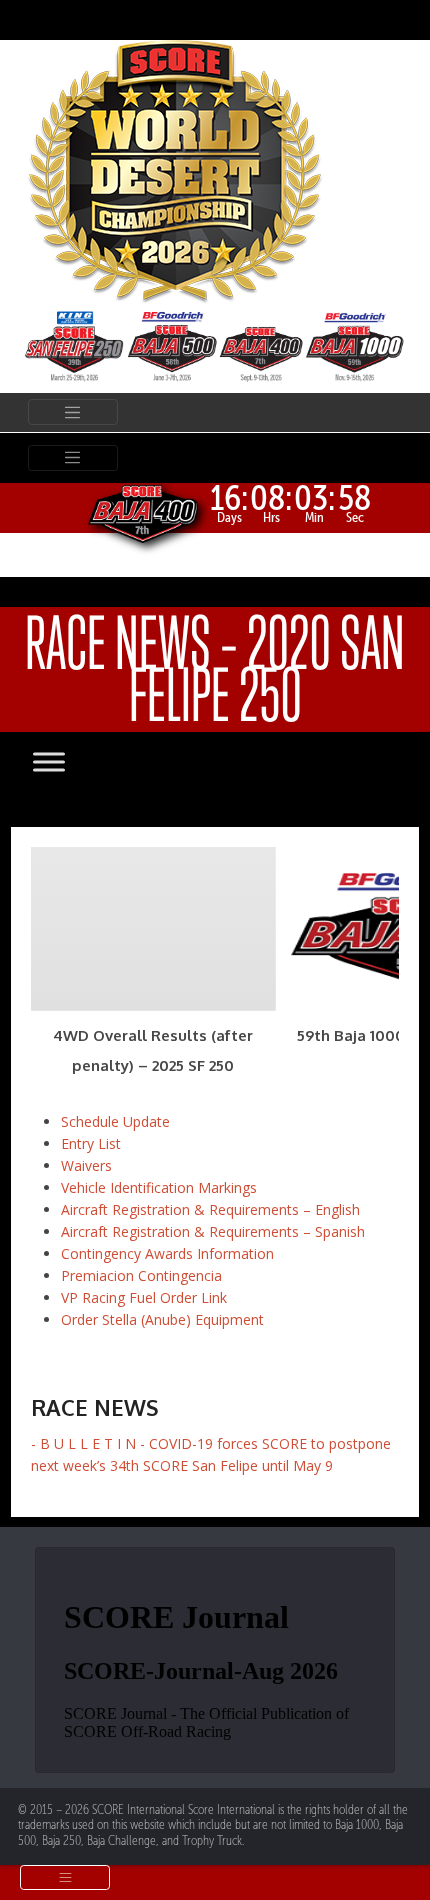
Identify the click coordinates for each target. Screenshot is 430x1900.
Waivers (86, 1165)
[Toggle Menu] (69, 761)
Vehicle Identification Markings (159, 1187)
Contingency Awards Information (167, 1253)
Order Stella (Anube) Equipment (162, 1319)
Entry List (91, 1143)
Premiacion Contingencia (141, 1275)
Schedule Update (115, 1121)
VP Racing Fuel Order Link (144, 1297)
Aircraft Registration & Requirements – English (210, 1209)
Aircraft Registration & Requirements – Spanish (213, 1231)
